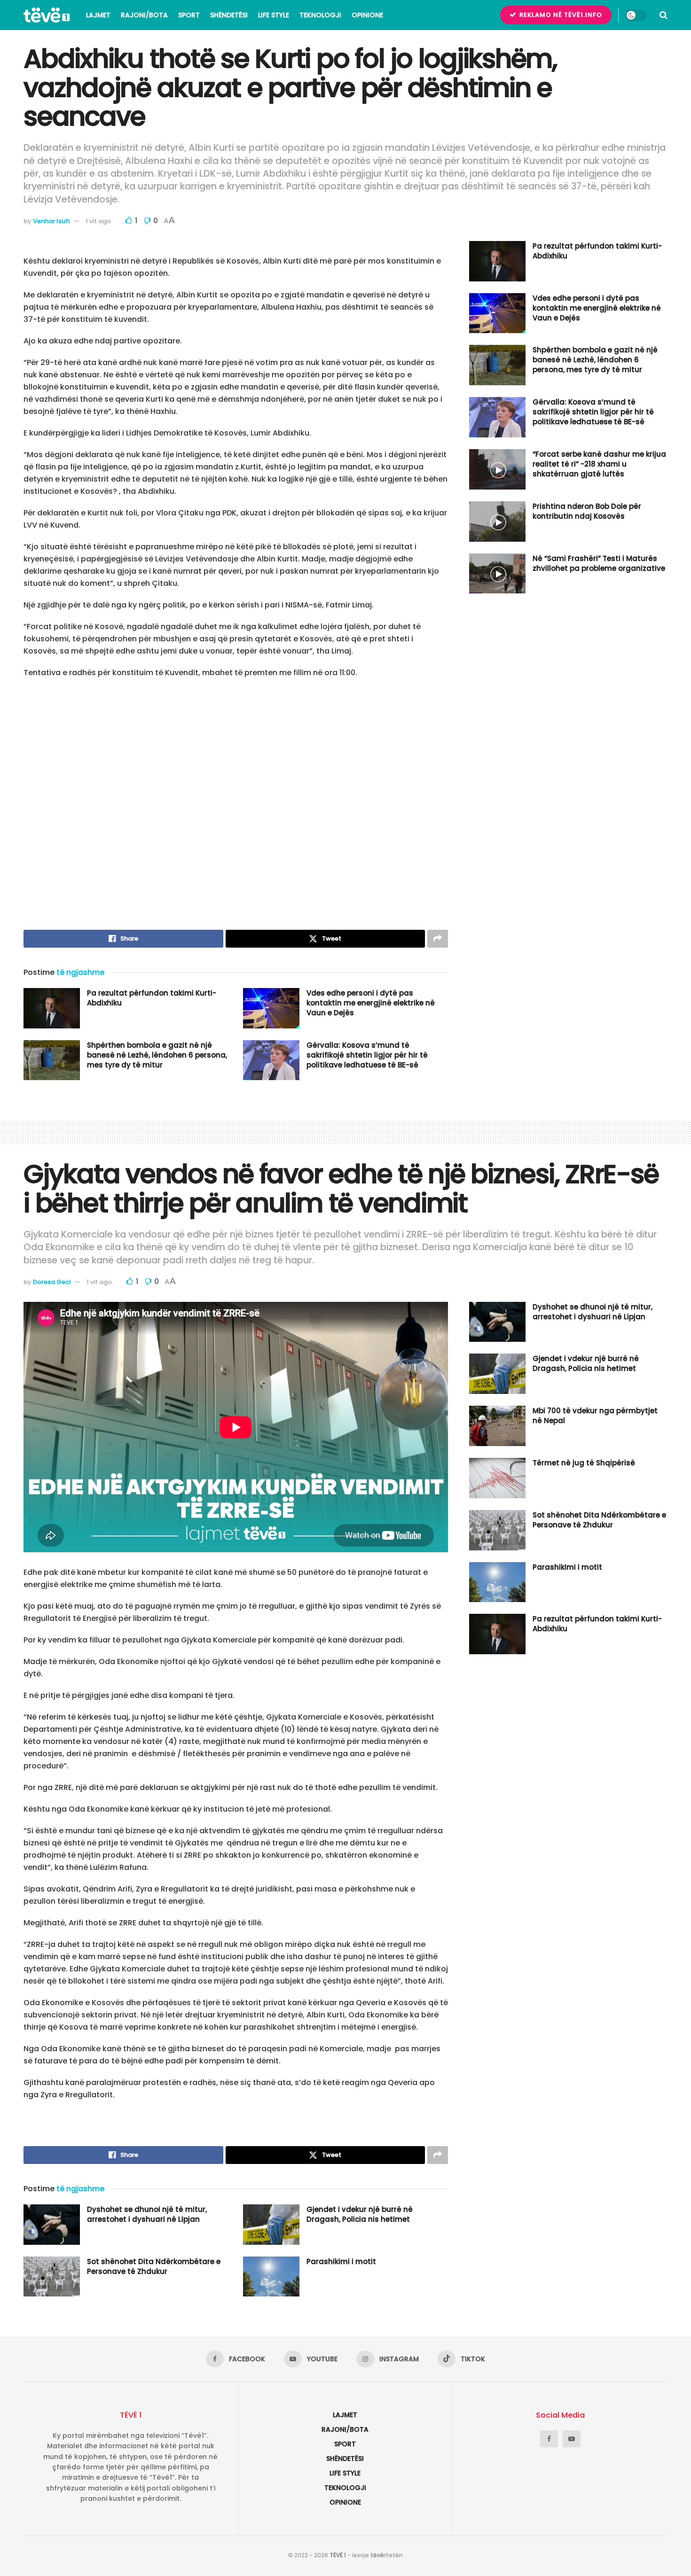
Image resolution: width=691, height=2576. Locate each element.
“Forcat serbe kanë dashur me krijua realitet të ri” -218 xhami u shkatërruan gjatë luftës (599, 464)
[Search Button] (664, 15)
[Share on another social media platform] (438, 939)
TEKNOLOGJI (320, 15)
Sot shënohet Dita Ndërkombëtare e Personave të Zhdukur (154, 2266)
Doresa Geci (52, 1282)
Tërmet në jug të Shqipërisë (584, 1463)
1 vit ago (98, 221)
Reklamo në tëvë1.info (560, 15)
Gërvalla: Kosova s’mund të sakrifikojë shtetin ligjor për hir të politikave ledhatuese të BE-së (367, 1055)
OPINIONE (367, 15)
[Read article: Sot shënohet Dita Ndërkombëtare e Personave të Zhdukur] (52, 2277)
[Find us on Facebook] (549, 2439)
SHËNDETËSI (229, 15)
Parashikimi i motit (341, 2261)
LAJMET (98, 15)
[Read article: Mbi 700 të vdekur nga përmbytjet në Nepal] (497, 1426)
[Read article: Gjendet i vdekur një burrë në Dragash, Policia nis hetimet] (271, 2225)
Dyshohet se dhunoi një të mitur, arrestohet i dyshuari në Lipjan (147, 2214)
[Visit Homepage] (47, 15)
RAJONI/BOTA (144, 15)
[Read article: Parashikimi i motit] (271, 2277)
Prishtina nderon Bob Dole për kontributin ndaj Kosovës (587, 511)
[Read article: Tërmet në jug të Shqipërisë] (497, 1478)
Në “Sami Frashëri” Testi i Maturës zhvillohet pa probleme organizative (599, 563)
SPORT (189, 15)
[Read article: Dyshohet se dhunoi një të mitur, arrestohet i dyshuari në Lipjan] (52, 2225)
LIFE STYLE (274, 15)
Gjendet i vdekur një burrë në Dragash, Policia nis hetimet (360, 2214)
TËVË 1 (338, 2555)
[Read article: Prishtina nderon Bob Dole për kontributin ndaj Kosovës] (497, 521)
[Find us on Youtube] (572, 2439)
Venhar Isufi (51, 221)
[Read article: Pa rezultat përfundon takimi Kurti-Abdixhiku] (52, 1008)
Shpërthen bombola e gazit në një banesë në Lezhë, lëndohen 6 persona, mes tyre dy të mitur (157, 1055)
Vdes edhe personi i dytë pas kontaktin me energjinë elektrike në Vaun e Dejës (371, 1003)
